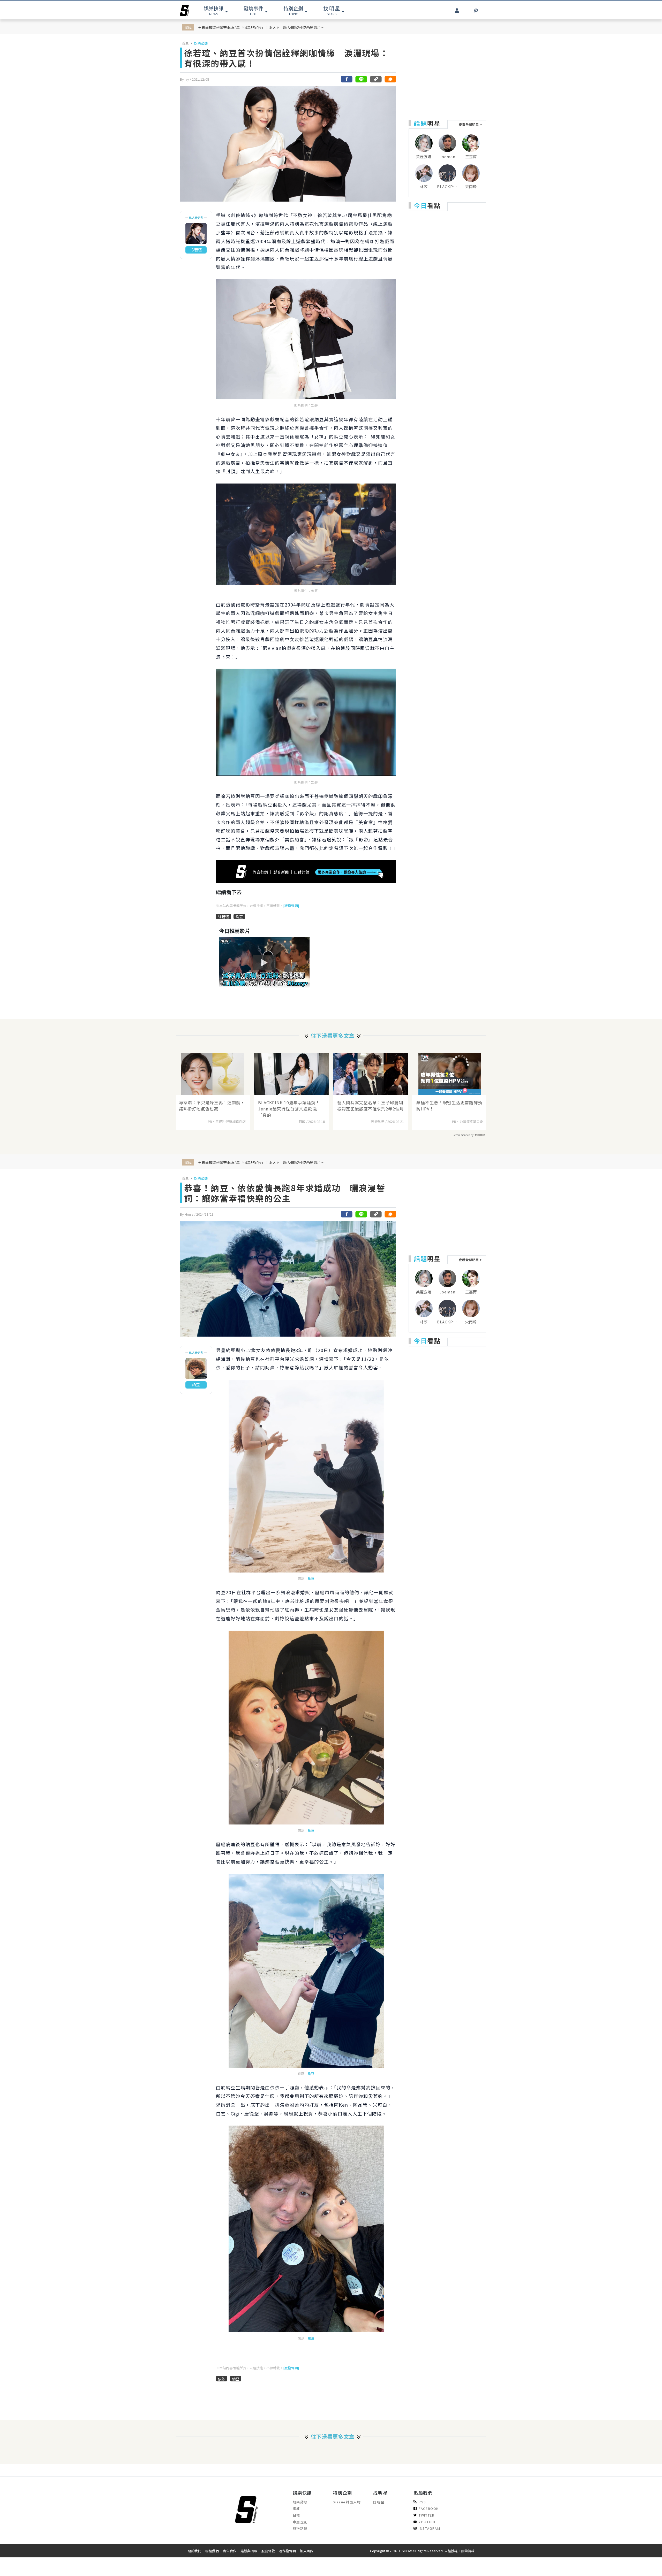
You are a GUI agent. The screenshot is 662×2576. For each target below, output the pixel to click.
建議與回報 (249, 2551)
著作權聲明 (287, 2551)
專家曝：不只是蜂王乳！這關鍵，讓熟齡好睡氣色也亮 (212, 1106)
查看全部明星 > (470, 124)
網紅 (296, 2508)
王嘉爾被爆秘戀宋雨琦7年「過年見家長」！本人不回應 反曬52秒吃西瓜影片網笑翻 (262, 27)
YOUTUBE (427, 2522)
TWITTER (427, 2515)
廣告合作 (230, 2551)
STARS (332, 10)
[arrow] (185, 10)
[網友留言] (390, 79)
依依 (222, 2379)
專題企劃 (300, 2522)
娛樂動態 (201, 43)
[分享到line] (361, 79)
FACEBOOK (429, 2508)
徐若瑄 (223, 917)
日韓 (296, 2515)
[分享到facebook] (347, 79)
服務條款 (268, 2551)
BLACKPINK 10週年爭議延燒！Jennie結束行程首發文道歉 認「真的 (289, 1109)
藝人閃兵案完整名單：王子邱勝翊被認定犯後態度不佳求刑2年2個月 (371, 1106)
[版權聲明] (291, 906)
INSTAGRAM (429, 2528)
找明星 (379, 2502)
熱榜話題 (300, 2528)
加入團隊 (307, 2551)
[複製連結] (376, 79)
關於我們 (194, 2551)
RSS (422, 2502)
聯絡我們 (212, 2551)
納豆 (239, 917)
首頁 (185, 43)
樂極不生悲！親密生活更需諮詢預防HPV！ (449, 1106)
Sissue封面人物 (347, 2502)
